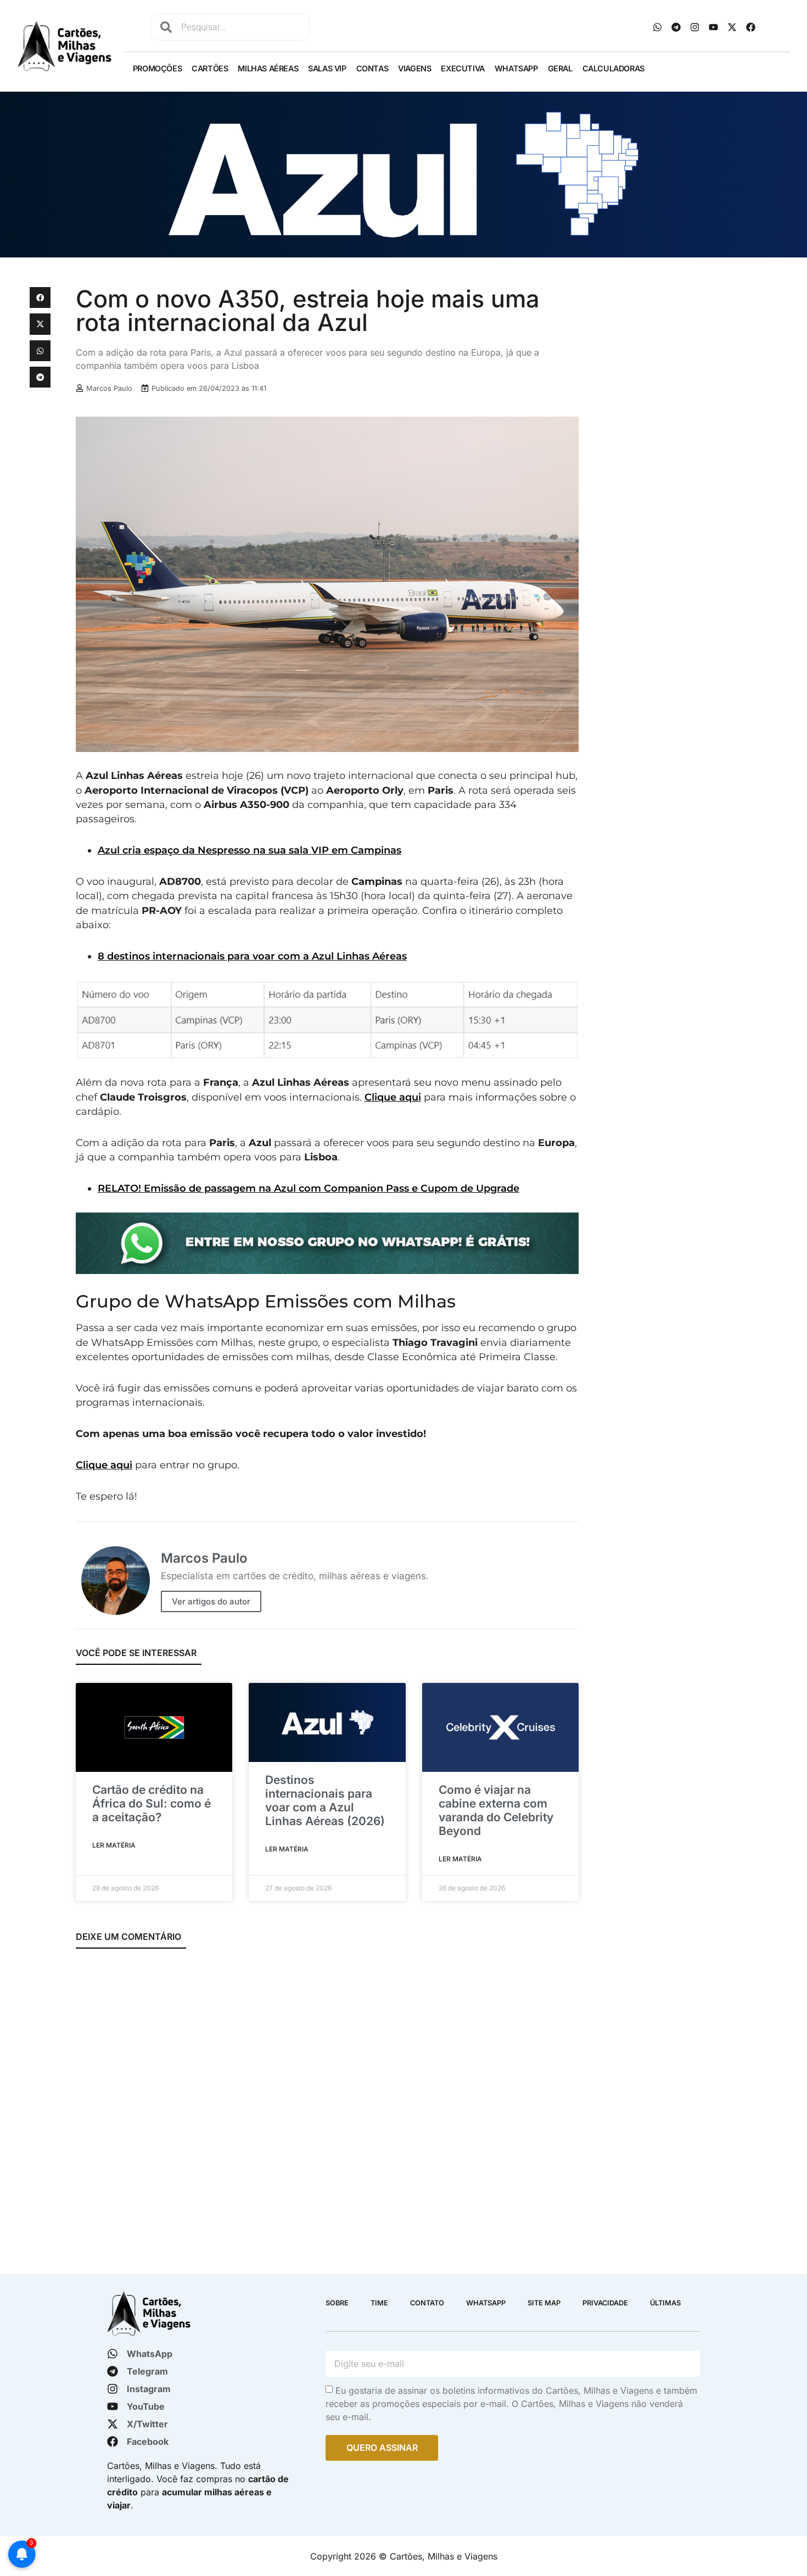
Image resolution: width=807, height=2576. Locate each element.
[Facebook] (751, 27)
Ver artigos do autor (211, 1601)
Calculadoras (613, 68)
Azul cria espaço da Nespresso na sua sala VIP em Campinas (250, 850)
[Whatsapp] (658, 27)
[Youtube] (714, 27)
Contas (372, 68)
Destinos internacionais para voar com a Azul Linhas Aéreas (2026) (325, 1801)
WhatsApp (516, 68)
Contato (427, 2303)
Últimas (665, 2303)
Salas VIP (327, 68)
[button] (40, 298)
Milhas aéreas (268, 68)
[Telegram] (676, 27)
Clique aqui (393, 1097)
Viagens (414, 68)
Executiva (463, 68)
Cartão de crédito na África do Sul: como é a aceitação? (152, 1803)
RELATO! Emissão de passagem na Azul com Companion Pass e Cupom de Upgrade (309, 1188)
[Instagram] (695, 27)
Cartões (210, 68)
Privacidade (605, 2303)
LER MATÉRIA (114, 1845)
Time (379, 2303)
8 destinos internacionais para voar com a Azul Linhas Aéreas (252, 956)
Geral (560, 68)
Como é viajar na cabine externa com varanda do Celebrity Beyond (496, 1811)
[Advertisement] (682, 364)
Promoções (157, 68)
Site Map (544, 2303)
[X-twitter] (732, 27)
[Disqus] (327, 2104)
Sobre (337, 2303)
